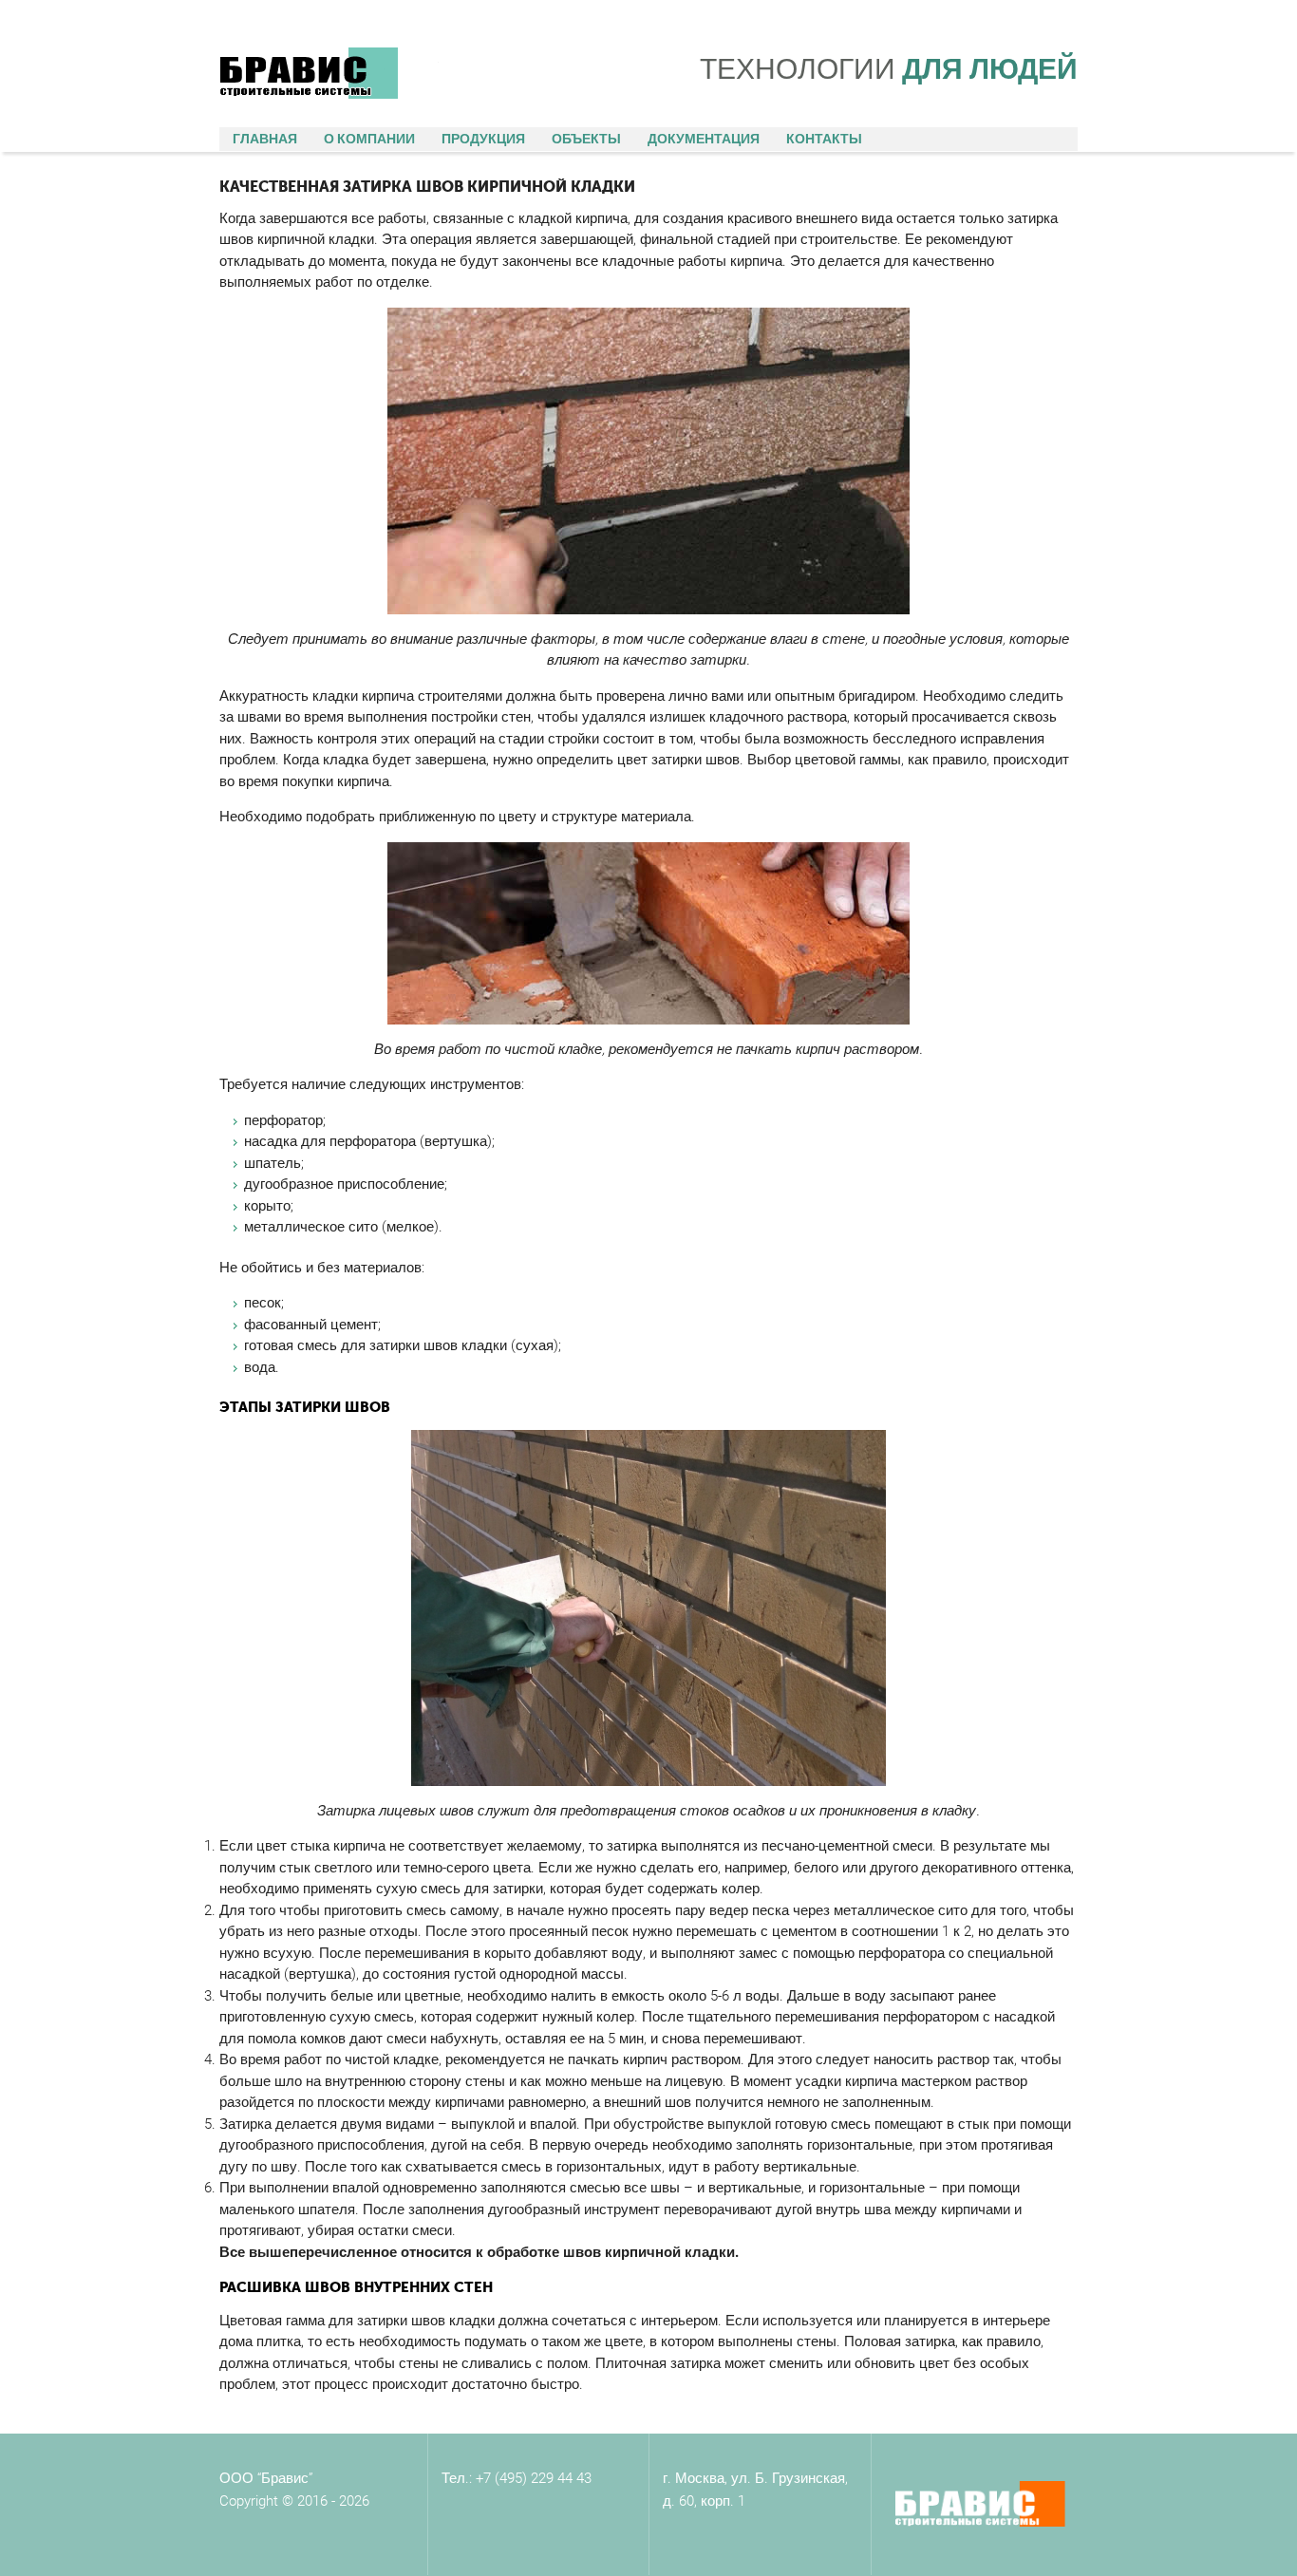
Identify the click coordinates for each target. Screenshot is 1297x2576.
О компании (369, 139)
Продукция (483, 139)
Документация (704, 139)
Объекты (586, 139)
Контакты (824, 139)
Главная (265, 139)
